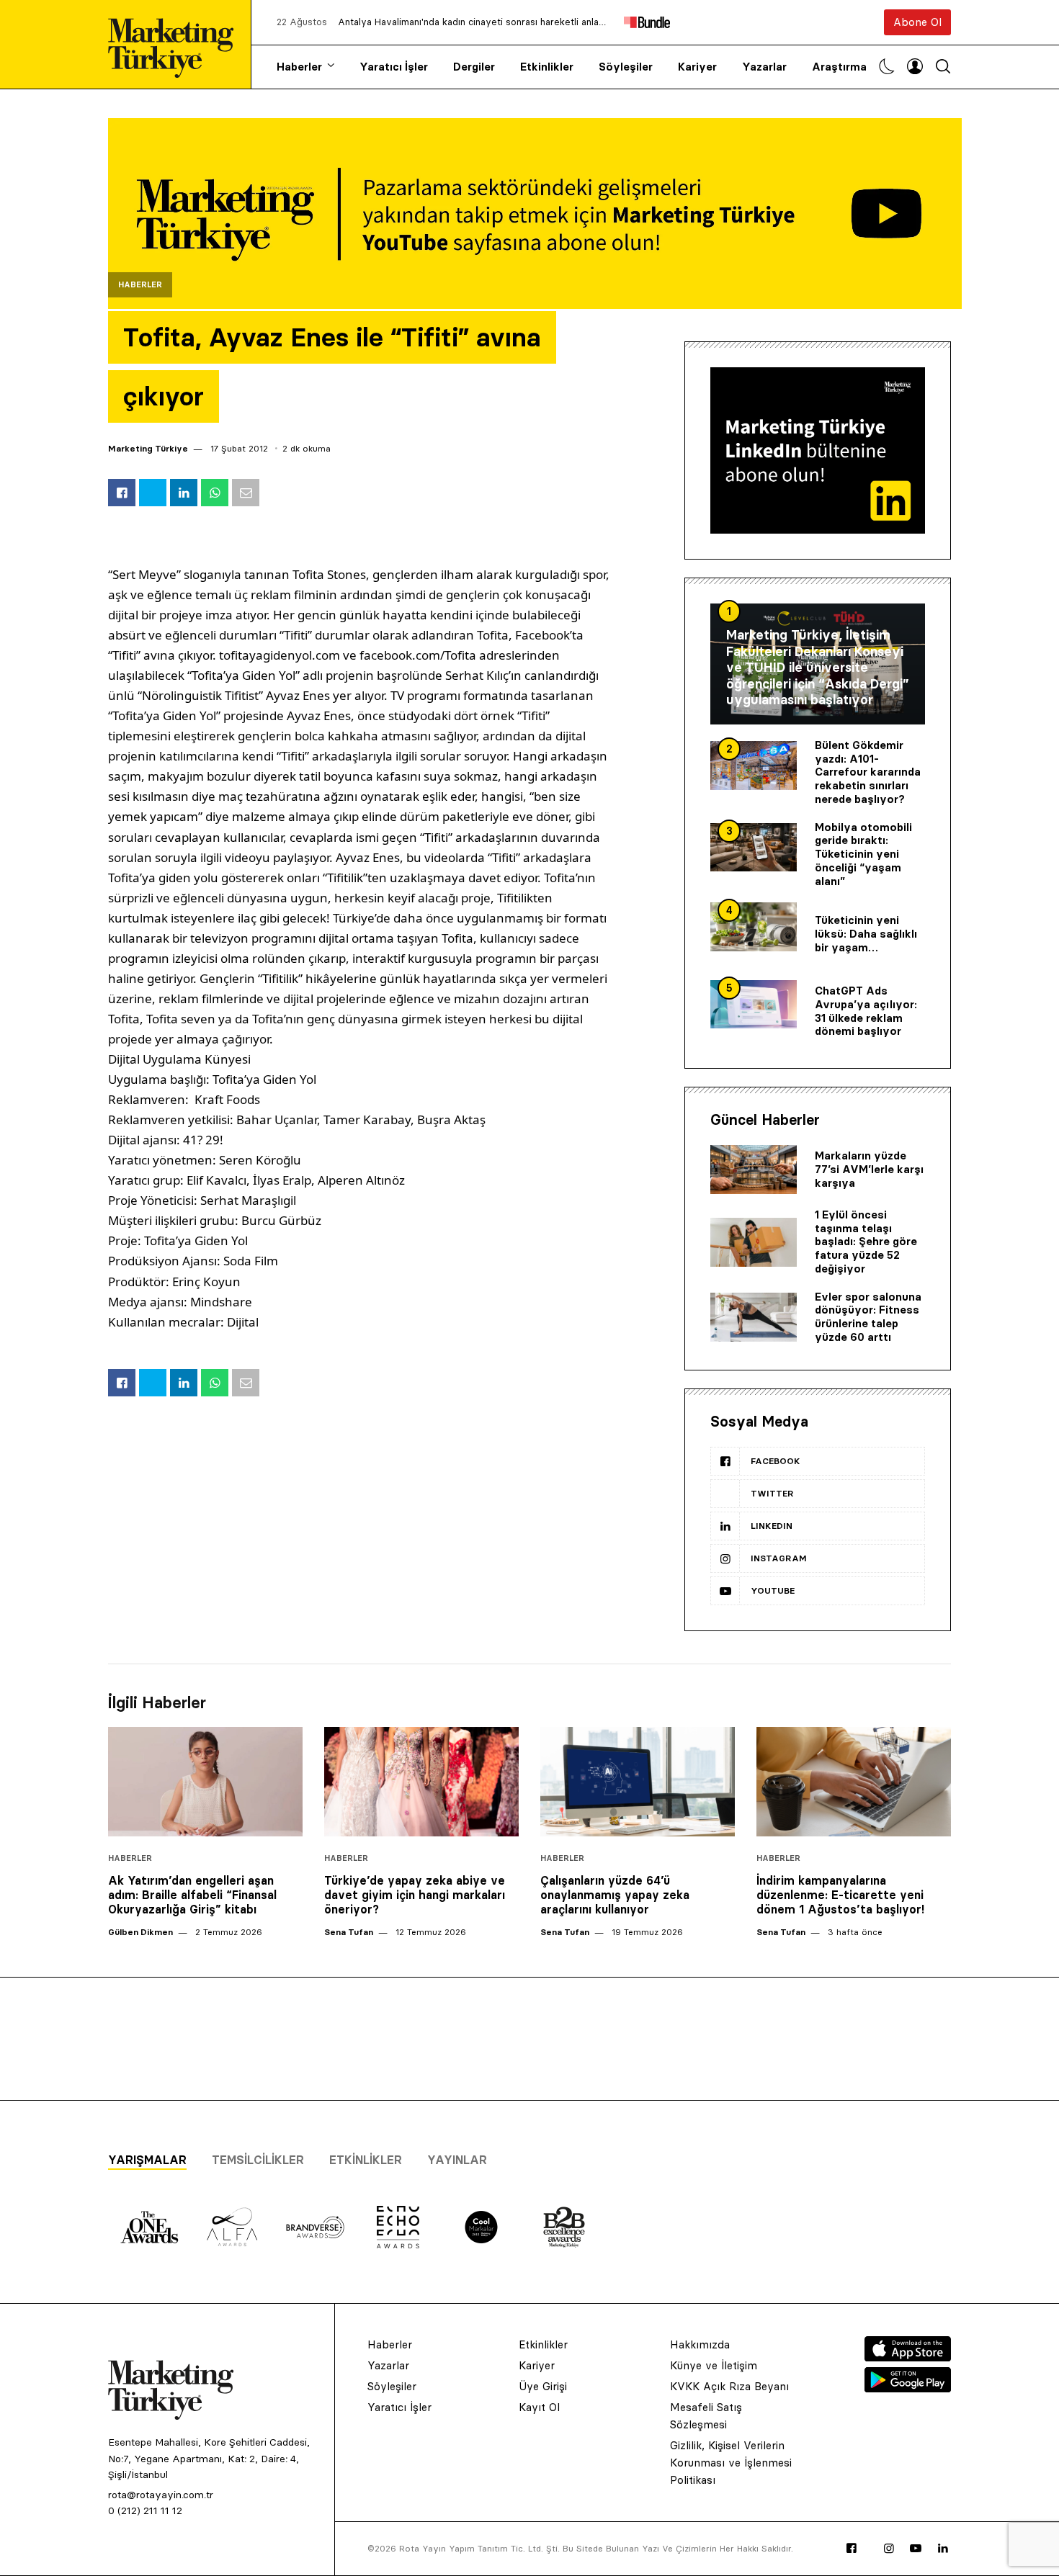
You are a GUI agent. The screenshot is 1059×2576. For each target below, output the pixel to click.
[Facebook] (852, 2549)
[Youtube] (916, 2549)
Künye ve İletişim (714, 2365)
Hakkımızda (700, 2344)
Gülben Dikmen (140, 1932)
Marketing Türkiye (148, 448)
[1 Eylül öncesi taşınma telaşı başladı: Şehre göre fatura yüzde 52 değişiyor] (754, 1242)
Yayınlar (457, 2160)
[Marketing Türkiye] (176, 44)
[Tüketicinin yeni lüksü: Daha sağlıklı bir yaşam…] (754, 927)
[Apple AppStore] (908, 2357)
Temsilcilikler (258, 2160)
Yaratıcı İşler (394, 67)
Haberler (299, 67)
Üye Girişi (543, 2386)
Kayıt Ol (539, 2407)
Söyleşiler (626, 67)
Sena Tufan (349, 1932)
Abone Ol (917, 22)
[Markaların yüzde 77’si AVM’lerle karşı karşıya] (754, 1170)
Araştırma (839, 67)
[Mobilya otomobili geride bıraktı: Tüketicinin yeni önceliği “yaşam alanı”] (754, 848)
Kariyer (697, 67)
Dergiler (474, 67)
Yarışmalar (147, 2160)
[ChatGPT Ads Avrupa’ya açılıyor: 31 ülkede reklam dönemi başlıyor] (754, 1005)
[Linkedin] (943, 2549)
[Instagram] (889, 2549)
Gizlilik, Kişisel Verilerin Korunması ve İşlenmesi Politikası (731, 2463)
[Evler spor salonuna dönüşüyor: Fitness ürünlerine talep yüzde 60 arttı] (754, 1317)
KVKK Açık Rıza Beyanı (729, 2386)
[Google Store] (908, 2388)
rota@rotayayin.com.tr (161, 2495)
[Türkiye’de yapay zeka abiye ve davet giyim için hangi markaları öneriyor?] (421, 1782)
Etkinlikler (547, 67)
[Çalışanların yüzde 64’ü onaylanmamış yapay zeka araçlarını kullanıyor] (638, 1782)
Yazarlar (764, 67)
